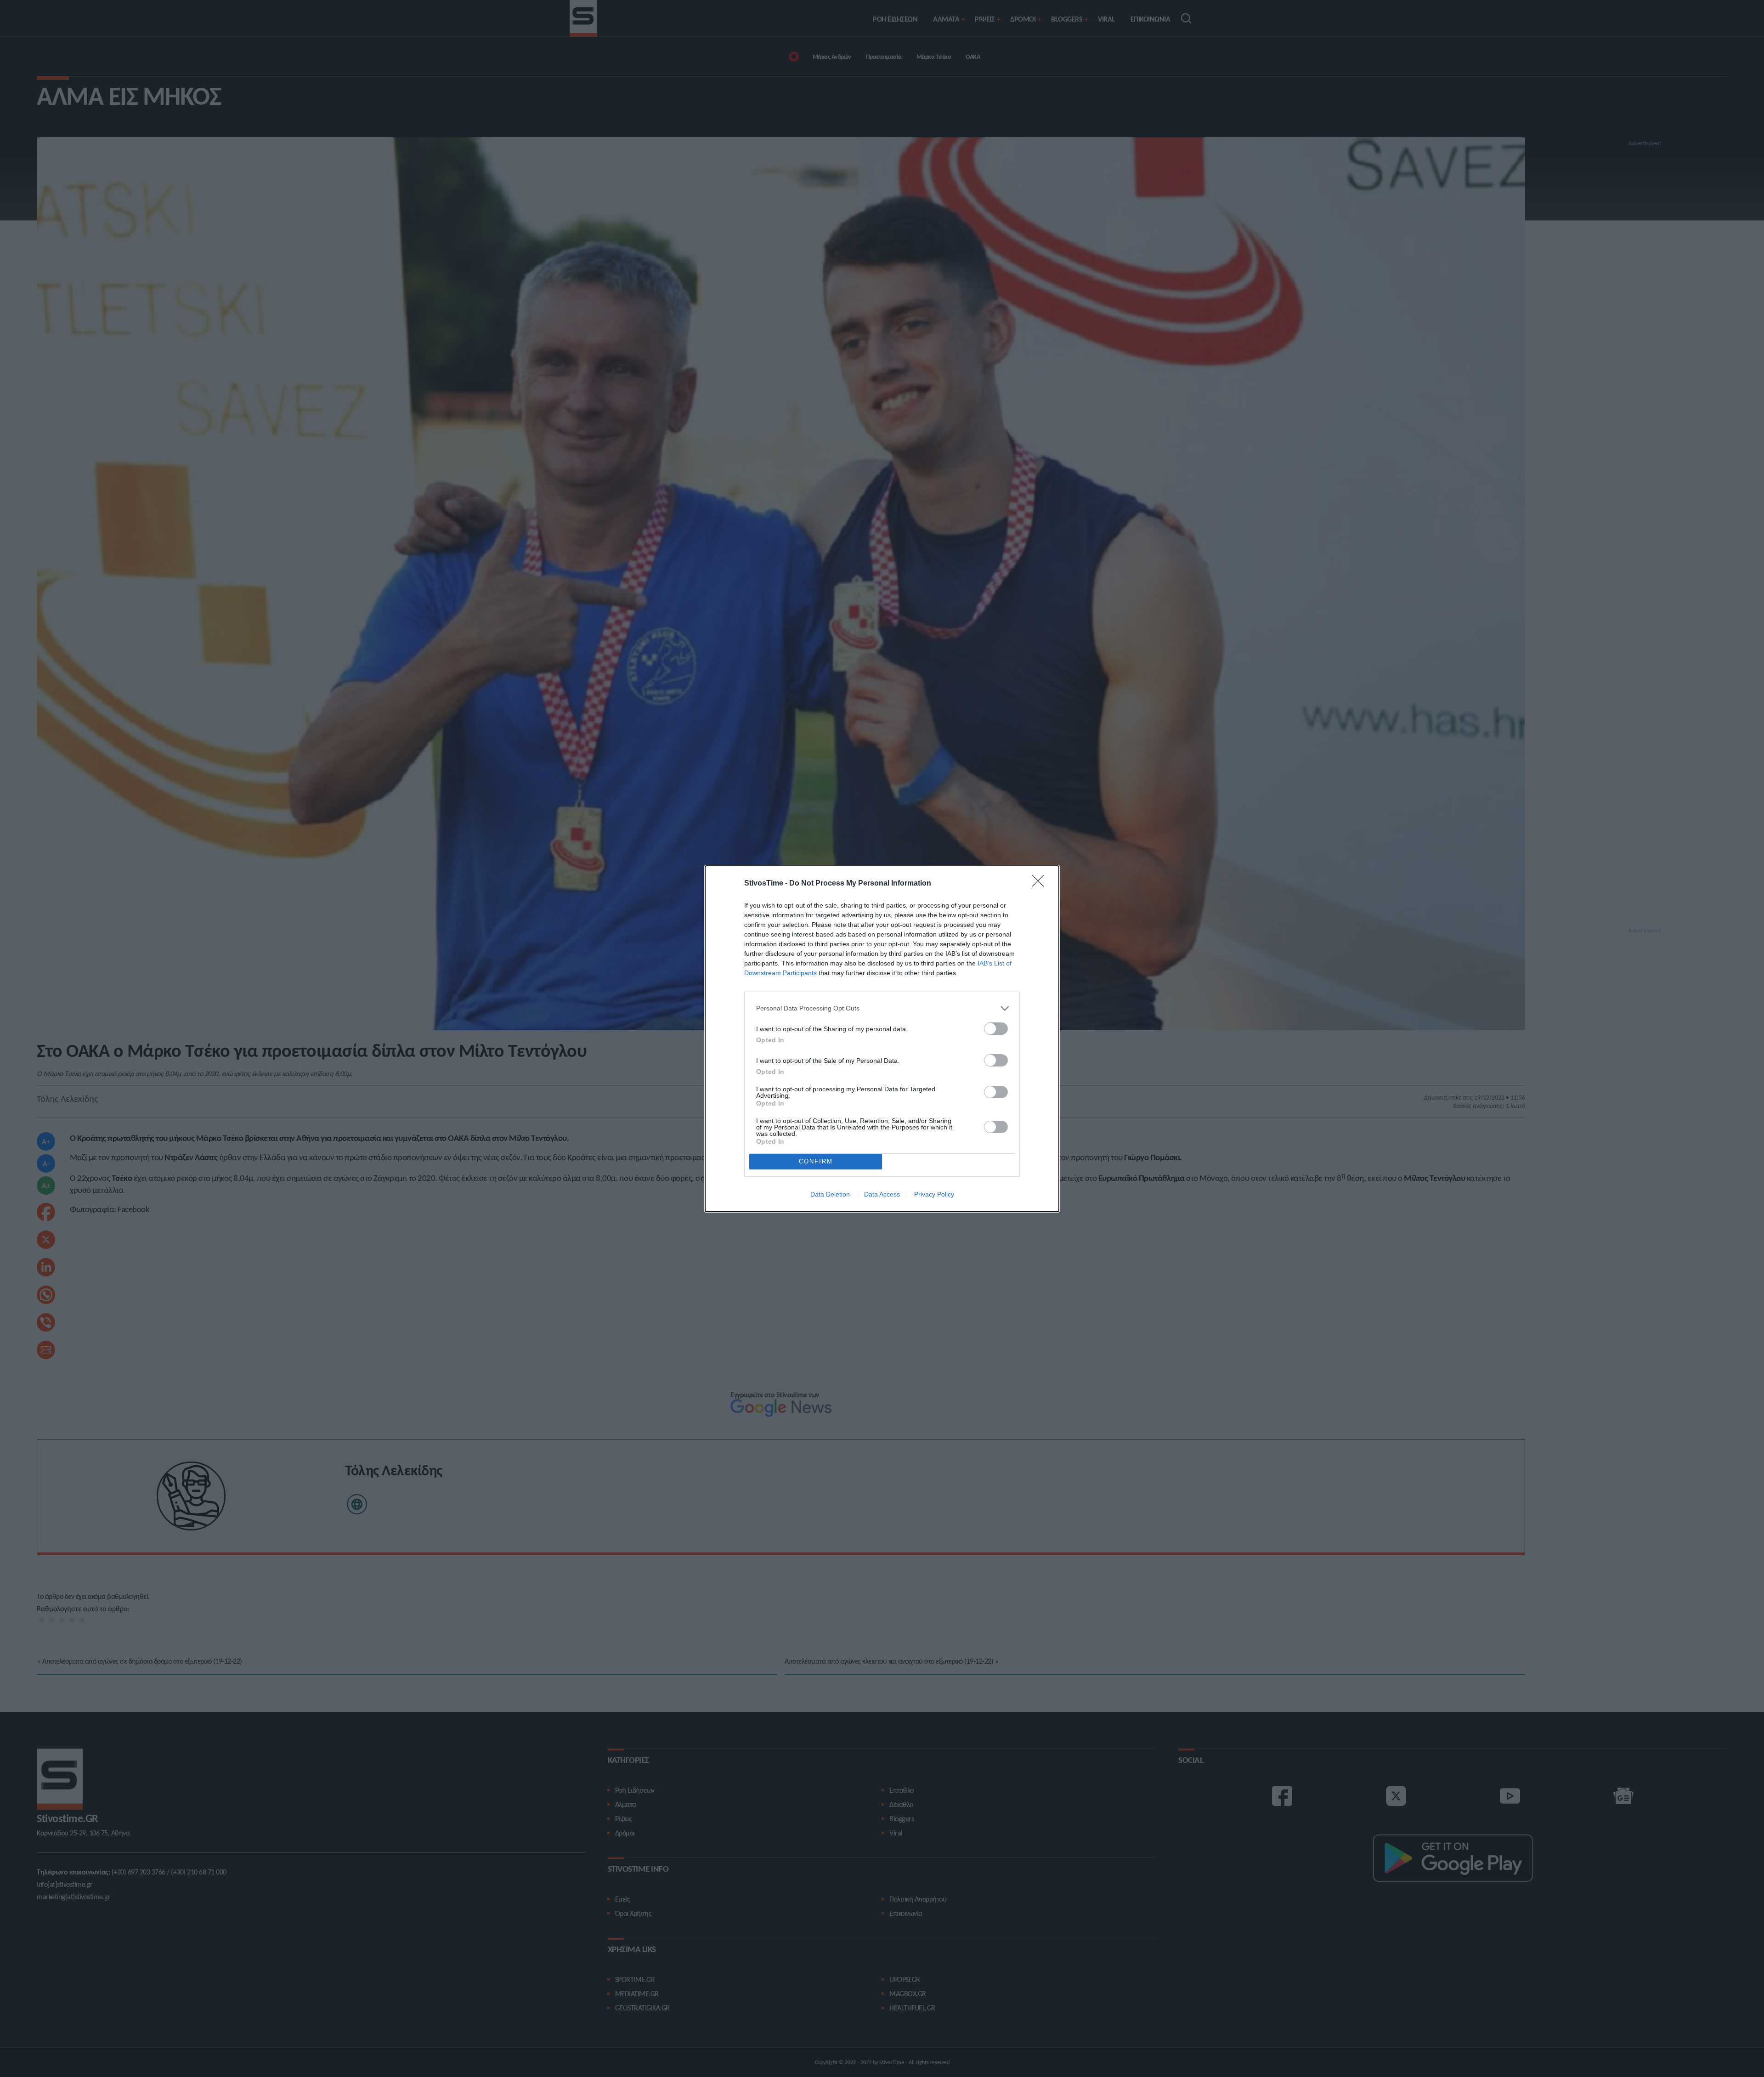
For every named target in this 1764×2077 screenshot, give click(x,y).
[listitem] (882, 1008)
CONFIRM (816, 1161)
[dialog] (882, 1039)
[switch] (996, 1029)
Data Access (882, 1194)
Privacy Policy (934, 1194)
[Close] (1041, 884)
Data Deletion (830, 1194)
